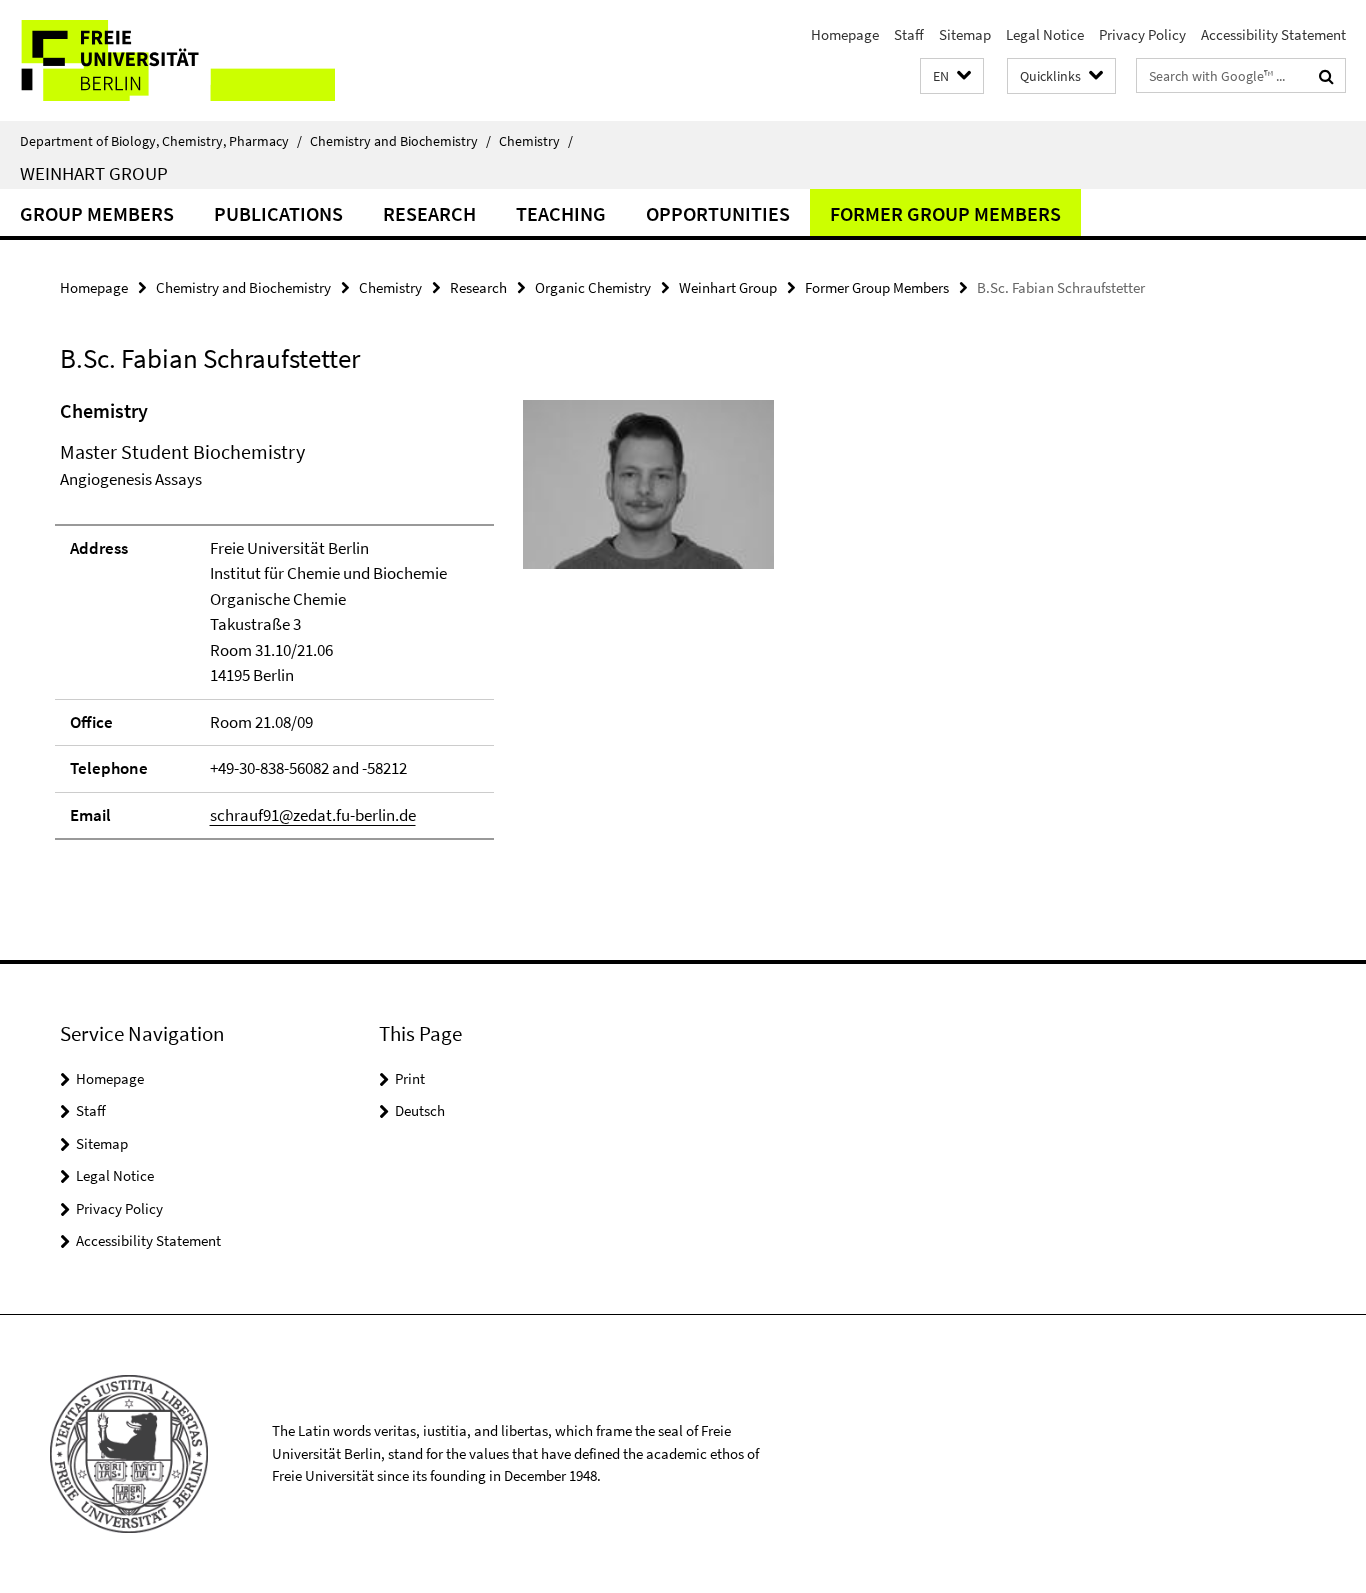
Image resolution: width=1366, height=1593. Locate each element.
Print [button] (410, 1078)
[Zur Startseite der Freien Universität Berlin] (167, 60)
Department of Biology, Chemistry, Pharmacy (161, 141)
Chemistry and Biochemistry (400, 141)
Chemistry (536, 141)
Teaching (561, 213)
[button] (952, 76)
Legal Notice (1045, 34)
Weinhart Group (94, 173)
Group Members (97, 213)
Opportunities (718, 213)
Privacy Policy (1142, 34)
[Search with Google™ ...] (1326, 76)
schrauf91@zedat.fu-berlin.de (313, 815)
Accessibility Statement (1273, 34)
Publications (278, 213)
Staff (909, 34)
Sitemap (965, 34)
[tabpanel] (417, 628)
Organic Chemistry (593, 287)
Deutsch (420, 1110)
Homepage (845, 34)
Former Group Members (945, 213)
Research (429, 213)
